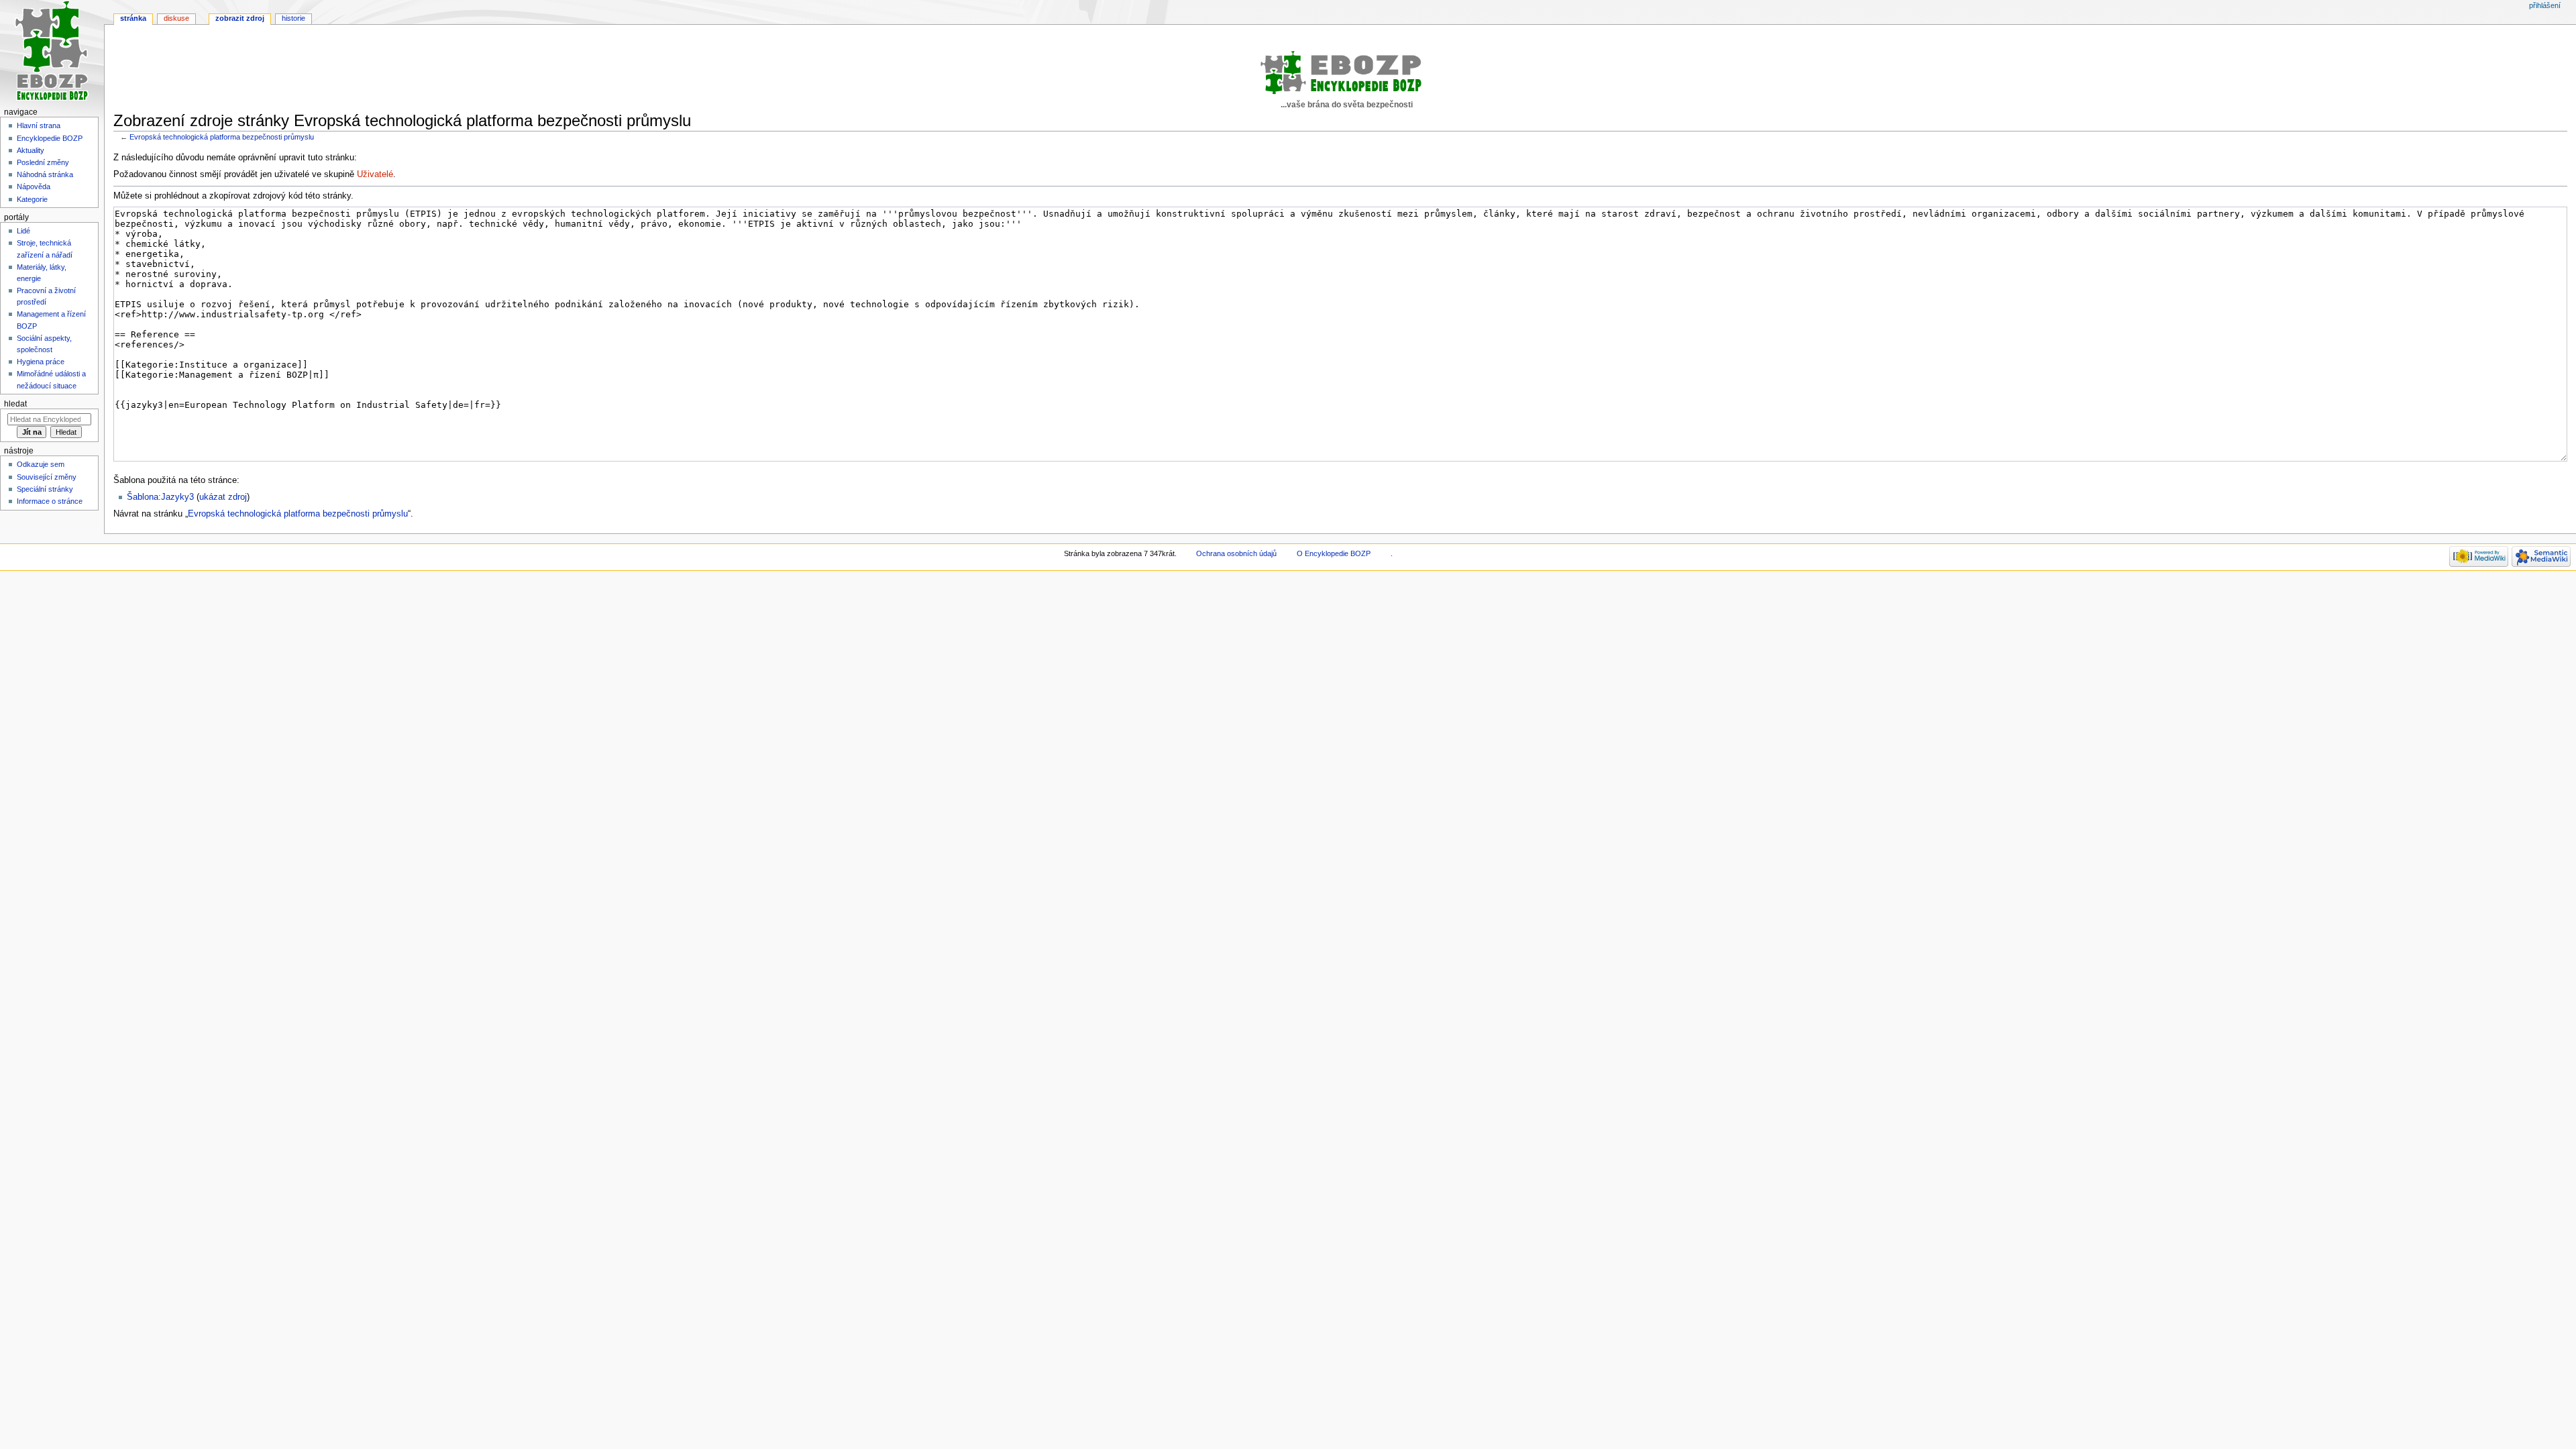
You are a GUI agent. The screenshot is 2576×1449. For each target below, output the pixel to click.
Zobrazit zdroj (240, 18)
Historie (293, 18)
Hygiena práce (41, 362)
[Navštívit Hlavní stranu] (52, 52)
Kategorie (32, 199)
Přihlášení (2545, 5)
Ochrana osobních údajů (1236, 553)
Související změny (47, 477)
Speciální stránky (45, 489)
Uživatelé (375, 174)
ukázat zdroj (223, 497)
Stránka (133, 18)
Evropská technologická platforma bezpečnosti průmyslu (222, 137)
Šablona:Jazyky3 (160, 497)
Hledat (15, 404)
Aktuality (31, 150)
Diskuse (176, 18)
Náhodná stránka (45, 174)
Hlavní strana (39, 125)
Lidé (23, 231)
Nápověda (34, 186)
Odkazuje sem (41, 464)
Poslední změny (43, 162)
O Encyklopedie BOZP (1334, 553)
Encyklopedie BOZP (50, 138)
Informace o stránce (50, 501)
